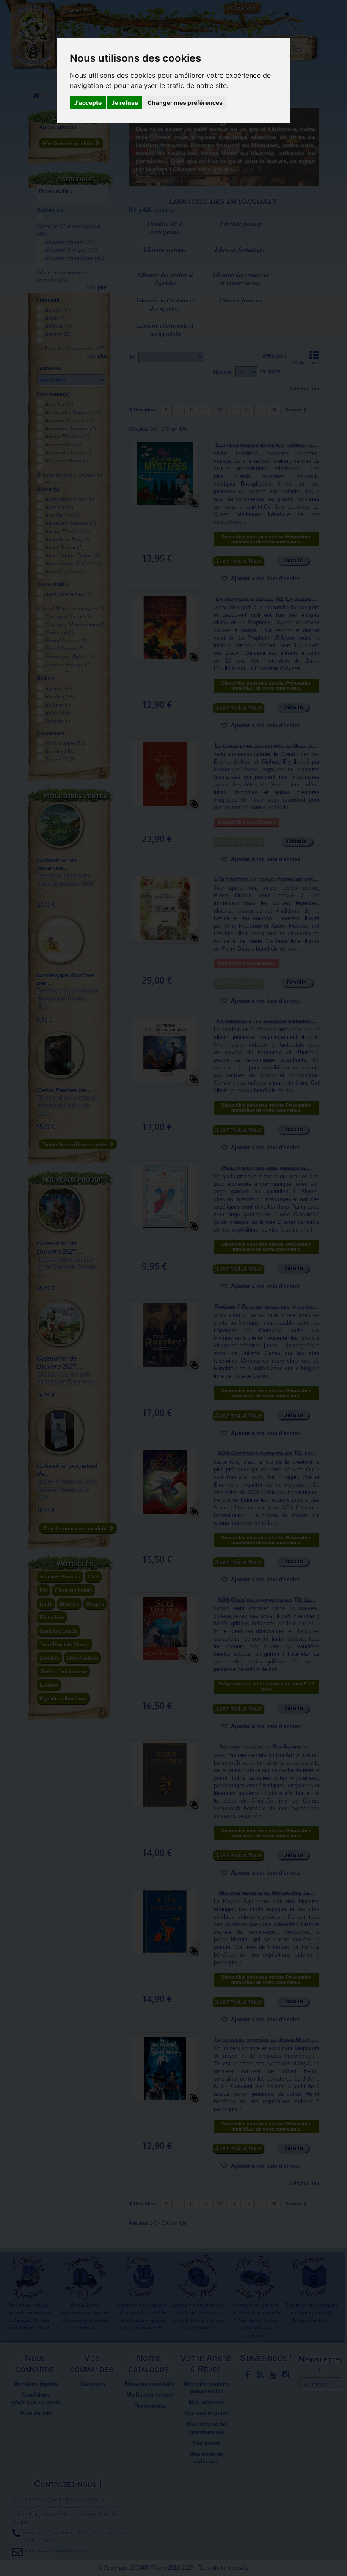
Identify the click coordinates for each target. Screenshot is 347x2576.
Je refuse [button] (125, 103)
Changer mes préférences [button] (185, 103)
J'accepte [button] (88, 103)
